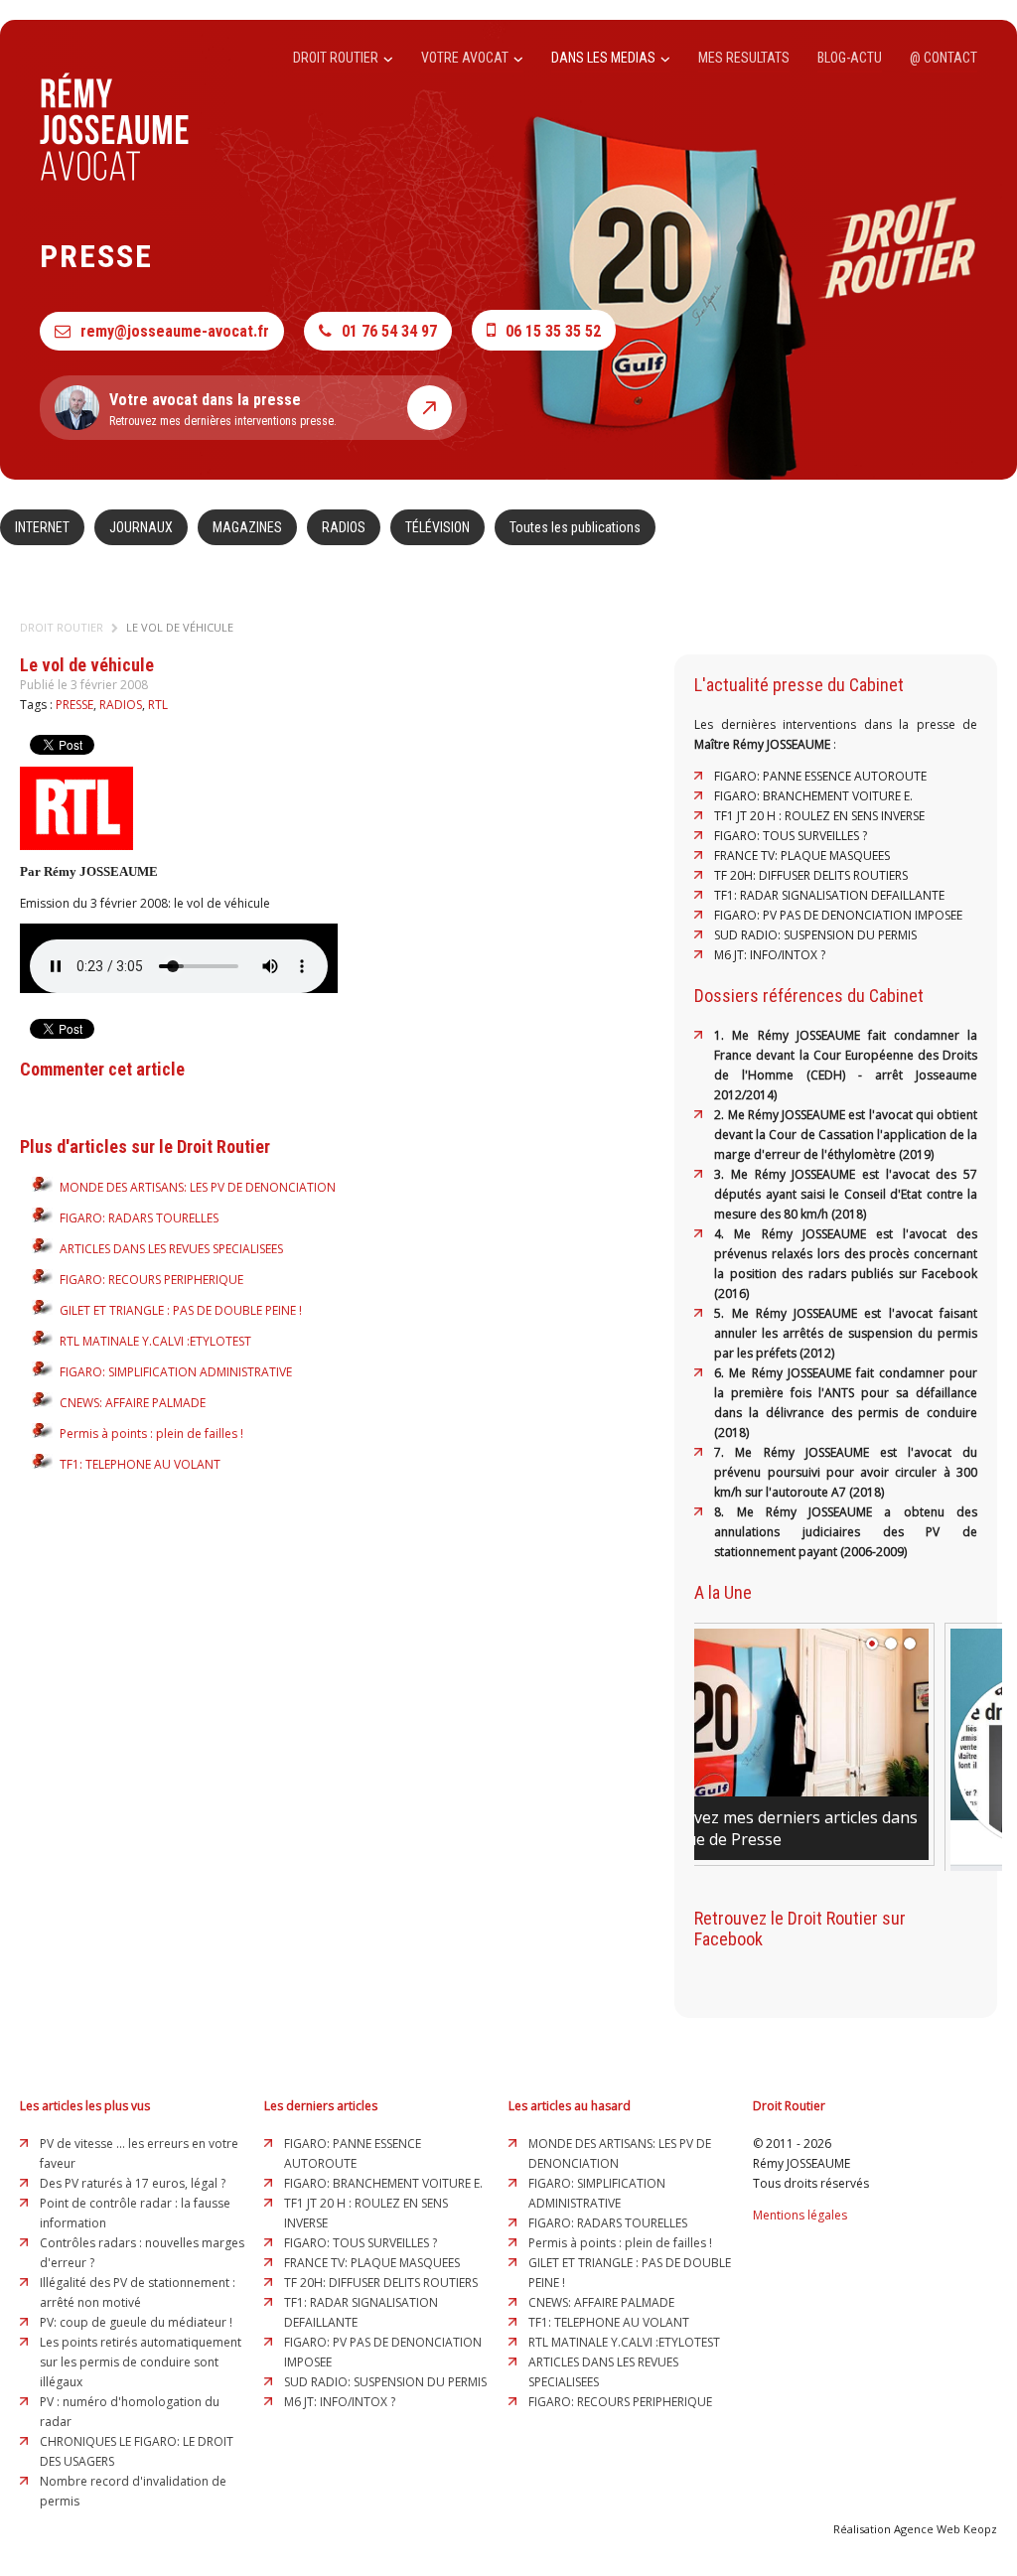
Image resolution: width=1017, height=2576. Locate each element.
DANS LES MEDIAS (605, 58)
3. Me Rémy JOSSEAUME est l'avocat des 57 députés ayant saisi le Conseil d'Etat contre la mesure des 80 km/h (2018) (846, 1194)
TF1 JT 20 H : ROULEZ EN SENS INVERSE (819, 816)
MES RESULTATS (744, 58)
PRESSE (74, 705)
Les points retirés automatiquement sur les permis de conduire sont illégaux (141, 2362)
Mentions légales (800, 2215)
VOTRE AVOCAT (466, 58)
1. (723, 1035)
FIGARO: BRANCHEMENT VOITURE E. (813, 796)
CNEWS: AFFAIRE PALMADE (133, 1403)
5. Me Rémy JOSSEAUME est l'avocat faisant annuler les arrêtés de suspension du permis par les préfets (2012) (846, 1333)
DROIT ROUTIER (337, 58)
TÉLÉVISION (437, 527)
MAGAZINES (247, 527)
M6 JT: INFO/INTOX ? (770, 955)
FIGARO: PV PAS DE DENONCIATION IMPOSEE (838, 915)
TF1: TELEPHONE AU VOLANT (140, 1464)
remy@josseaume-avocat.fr (175, 331)
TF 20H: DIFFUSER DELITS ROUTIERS (811, 875)
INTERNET (42, 527)
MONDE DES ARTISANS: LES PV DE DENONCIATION (198, 1187)
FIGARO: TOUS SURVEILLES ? (791, 836)
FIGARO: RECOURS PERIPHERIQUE (151, 1280)
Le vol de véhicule (180, 627)
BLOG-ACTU (850, 58)
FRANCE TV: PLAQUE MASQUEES (802, 856)
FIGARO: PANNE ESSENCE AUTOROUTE (820, 776)
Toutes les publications (575, 527)
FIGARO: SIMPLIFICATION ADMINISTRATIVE (176, 1372)
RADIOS (344, 527)
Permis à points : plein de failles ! (151, 1433)
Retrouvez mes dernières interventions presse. (223, 409)
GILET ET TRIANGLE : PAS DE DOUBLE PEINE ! (181, 1310)
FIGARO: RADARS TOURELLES (139, 1218)
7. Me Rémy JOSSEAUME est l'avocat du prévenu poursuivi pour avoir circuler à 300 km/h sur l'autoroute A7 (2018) (846, 1472)
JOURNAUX (141, 527)
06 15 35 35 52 (553, 331)
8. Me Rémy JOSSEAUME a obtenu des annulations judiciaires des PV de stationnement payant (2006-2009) (846, 1532)
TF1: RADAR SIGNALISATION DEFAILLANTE (829, 895)
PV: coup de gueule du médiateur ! (136, 2322)
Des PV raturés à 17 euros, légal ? (133, 2183)
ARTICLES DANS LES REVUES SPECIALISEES (171, 1249)
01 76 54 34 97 (389, 331)
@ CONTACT (944, 58)
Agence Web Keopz (945, 2529)
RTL (158, 705)
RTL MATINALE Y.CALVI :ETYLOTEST (155, 1341)
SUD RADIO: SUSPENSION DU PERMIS (815, 935)
